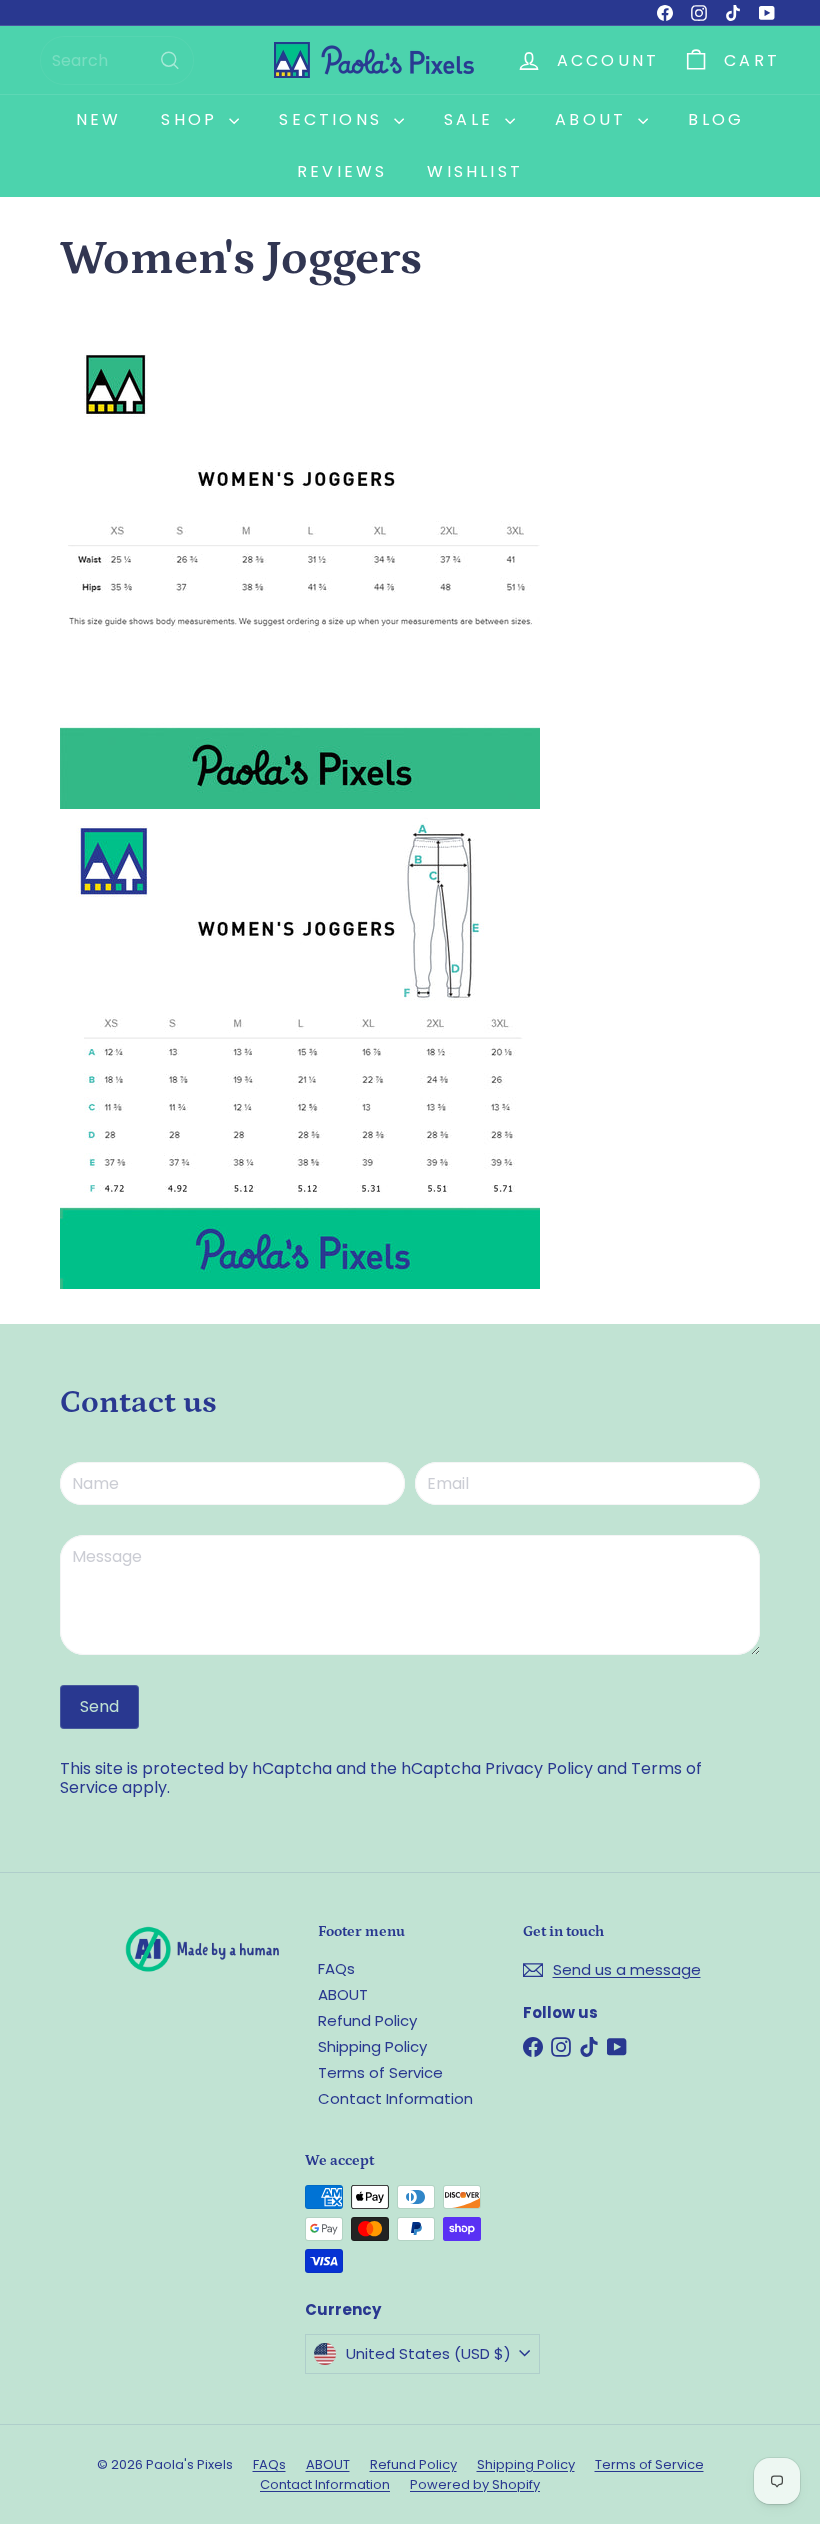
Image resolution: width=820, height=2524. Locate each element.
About (594, 119)
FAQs (336, 1968)
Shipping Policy (372, 2046)
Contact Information (395, 2098)
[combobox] (117, 60)
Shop (192, 119)
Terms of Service (380, 2072)
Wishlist (475, 171)
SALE (472, 119)
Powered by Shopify (475, 2484)
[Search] (170, 60)
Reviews (342, 171)
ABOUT (343, 1994)
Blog (716, 119)
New (99, 119)
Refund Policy (367, 2020)
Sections (334, 119)
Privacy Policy (539, 1768)
